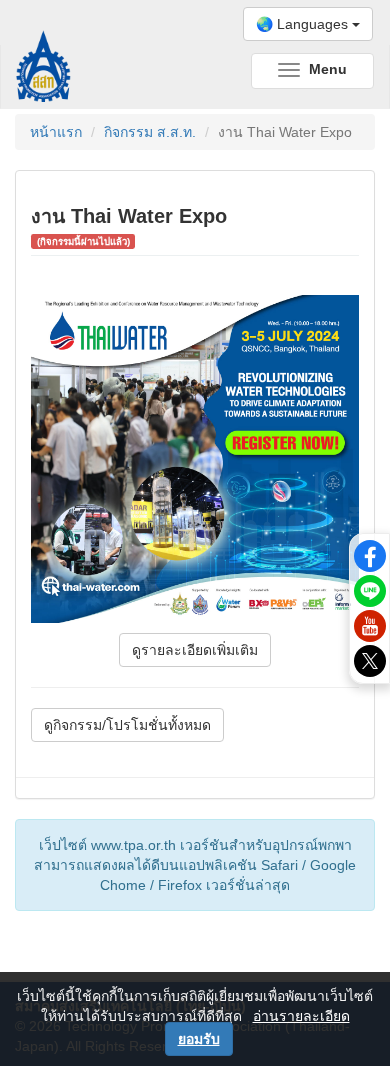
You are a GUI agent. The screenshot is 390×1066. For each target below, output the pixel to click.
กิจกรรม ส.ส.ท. (150, 132)
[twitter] (370, 659)
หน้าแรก (56, 132)
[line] (370, 590)
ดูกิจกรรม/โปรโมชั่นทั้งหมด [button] (127, 725)
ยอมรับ (199, 1039)
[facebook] (370, 555)
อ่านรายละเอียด (301, 1016)
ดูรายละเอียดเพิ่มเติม (195, 650)
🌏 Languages (304, 24)
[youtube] (370, 624)
